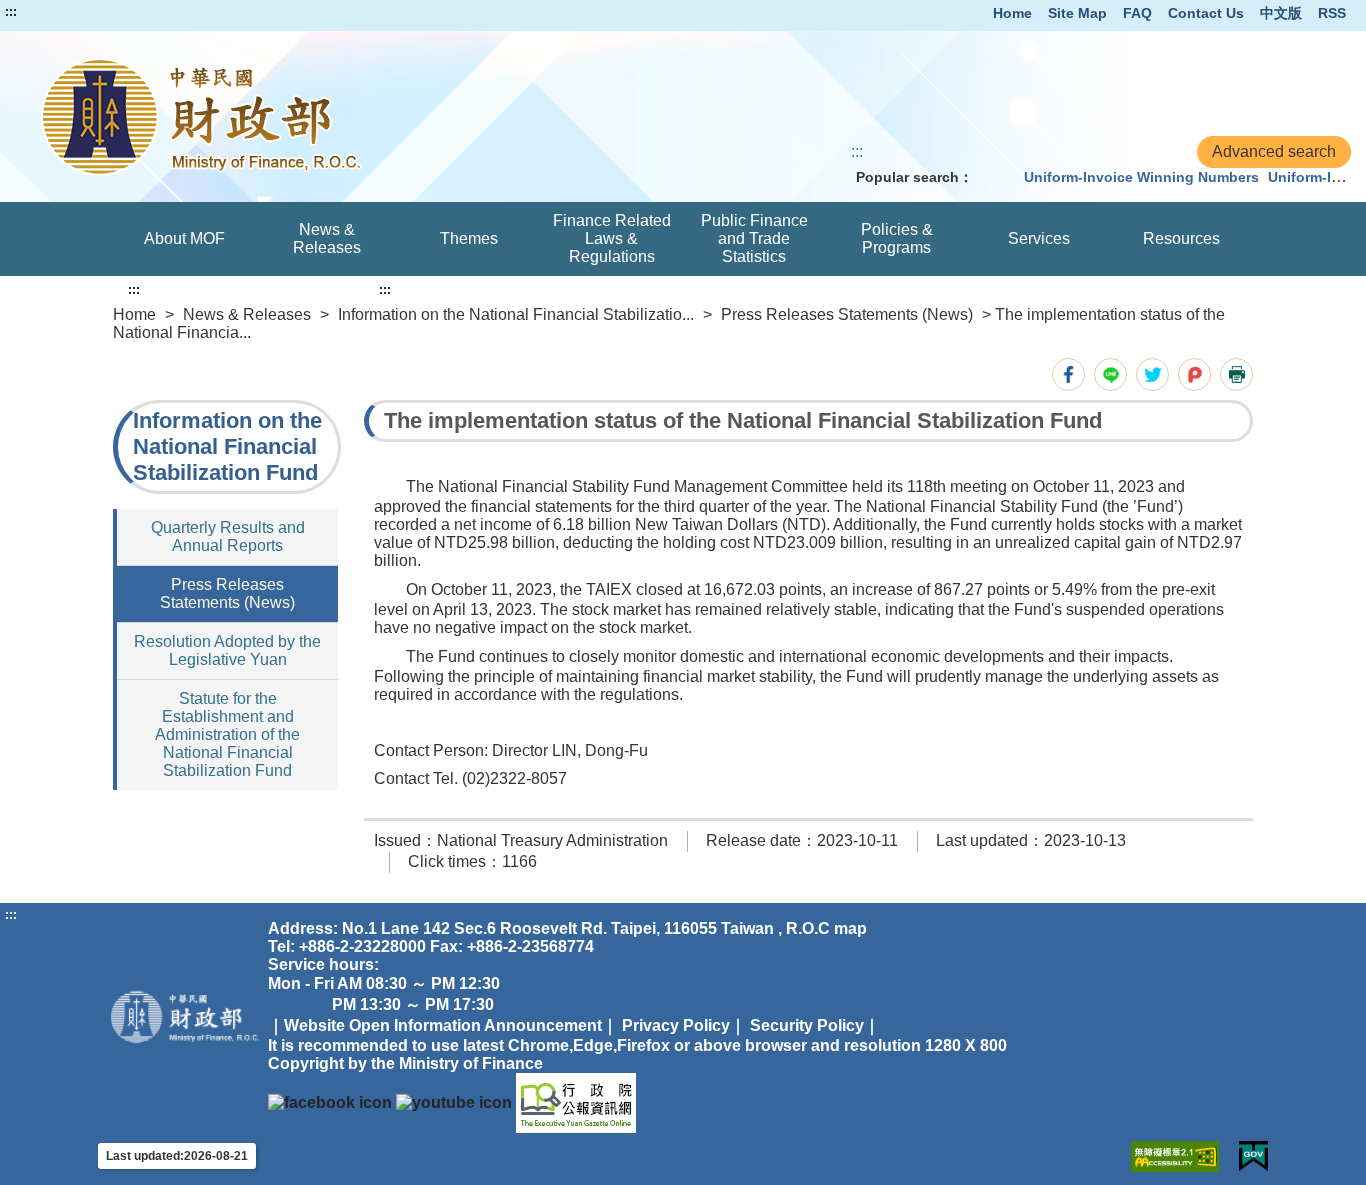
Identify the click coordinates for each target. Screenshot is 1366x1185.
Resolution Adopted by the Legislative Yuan (227, 650)
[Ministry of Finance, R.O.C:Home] (282, 116)
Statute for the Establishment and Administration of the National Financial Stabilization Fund (227, 734)
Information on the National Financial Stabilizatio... (516, 314)
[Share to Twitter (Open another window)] (1152, 374)
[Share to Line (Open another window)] (1110, 374)
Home (1012, 13)
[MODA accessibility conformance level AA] (1175, 1156)
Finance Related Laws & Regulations (612, 238)
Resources (1181, 238)
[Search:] (994, 177)
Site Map (1077, 13)
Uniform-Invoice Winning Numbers (1141, 177)
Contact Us (1206, 13)
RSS (1332, 13)
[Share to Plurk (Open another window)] (1194, 374)
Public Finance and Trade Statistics (754, 238)
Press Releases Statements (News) (847, 314)
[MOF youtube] (454, 1101)
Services (1039, 238)
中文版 (1281, 13)
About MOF (184, 238)
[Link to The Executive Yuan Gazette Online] (576, 1101)
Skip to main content (75, 12)
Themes (469, 238)
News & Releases (327, 238)
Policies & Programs (897, 238)
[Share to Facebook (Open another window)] (1068, 374)
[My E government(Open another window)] (1253, 1156)
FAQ (1137, 13)
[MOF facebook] (330, 1101)
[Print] (1236, 374)
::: (11, 12)
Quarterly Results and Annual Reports (228, 536)
